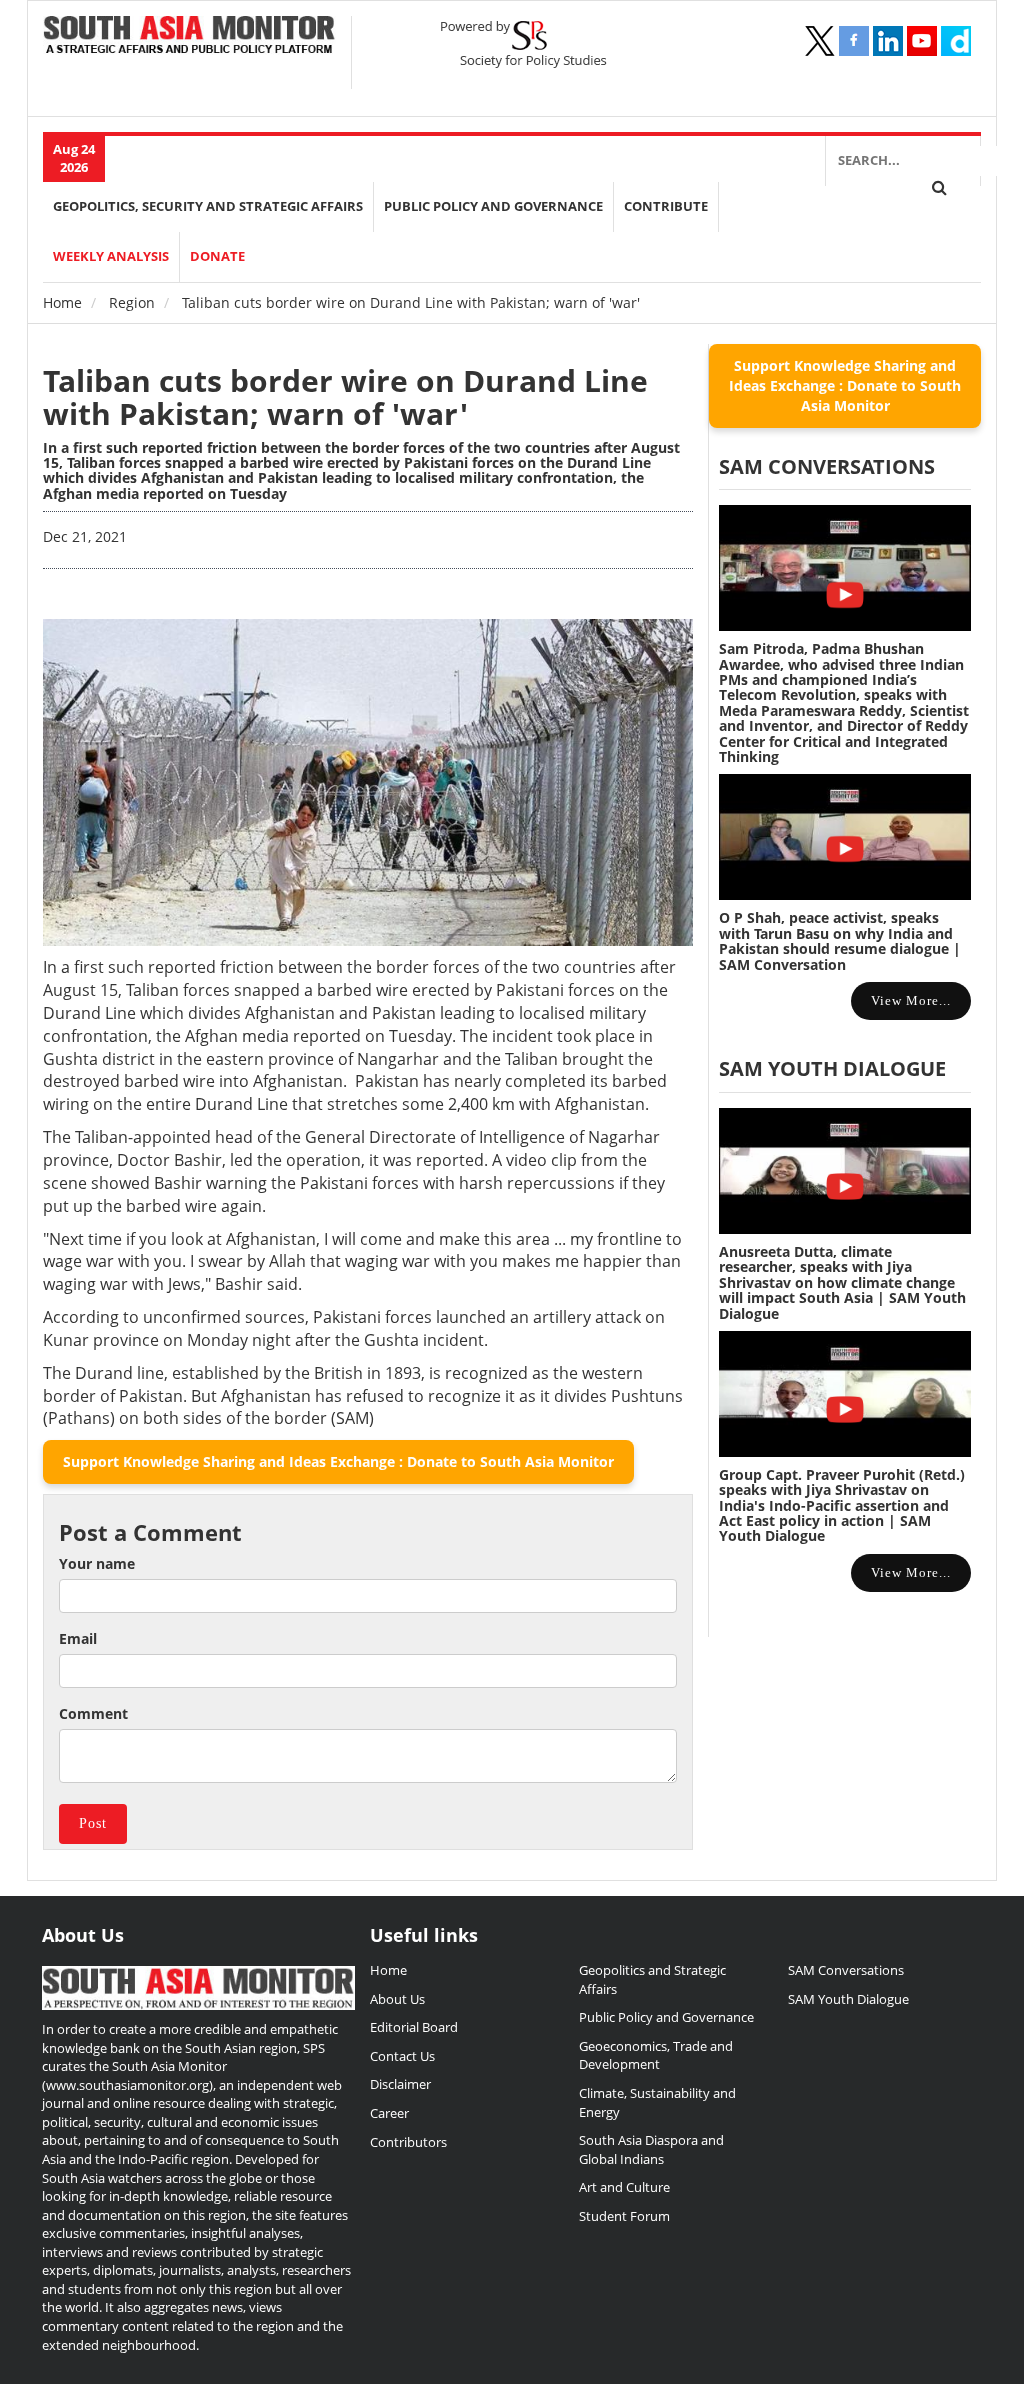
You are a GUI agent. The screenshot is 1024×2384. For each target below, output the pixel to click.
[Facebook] (854, 41)
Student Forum (624, 2216)
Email (78, 1638)
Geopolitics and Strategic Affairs (652, 1979)
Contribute (666, 206)
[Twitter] (820, 41)
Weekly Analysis (111, 256)
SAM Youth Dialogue (832, 1068)
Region (132, 302)
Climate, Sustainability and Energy (657, 2102)
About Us (397, 1999)
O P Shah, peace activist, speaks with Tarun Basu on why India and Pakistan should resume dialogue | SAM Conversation (840, 940)
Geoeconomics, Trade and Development (656, 2055)
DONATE (217, 256)
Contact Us (402, 2056)
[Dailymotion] (956, 41)
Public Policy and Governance (493, 206)
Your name (97, 1563)
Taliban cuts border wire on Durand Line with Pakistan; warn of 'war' (345, 397)
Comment (93, 1713)
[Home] (189, 36)
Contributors (408, 2142)
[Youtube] (922, 41)
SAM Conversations (846, 1970)
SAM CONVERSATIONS (827, 466)
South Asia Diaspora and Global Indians (651, 2149)
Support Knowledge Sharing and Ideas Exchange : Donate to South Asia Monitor (338, 1461)
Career (389, 2113)
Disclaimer (400, 2084)
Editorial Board (414, 2027)
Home (62, 302)
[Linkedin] (888, 41)
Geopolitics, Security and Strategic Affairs (208, 206)
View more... (911, 1000)
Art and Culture (624, 2187)
